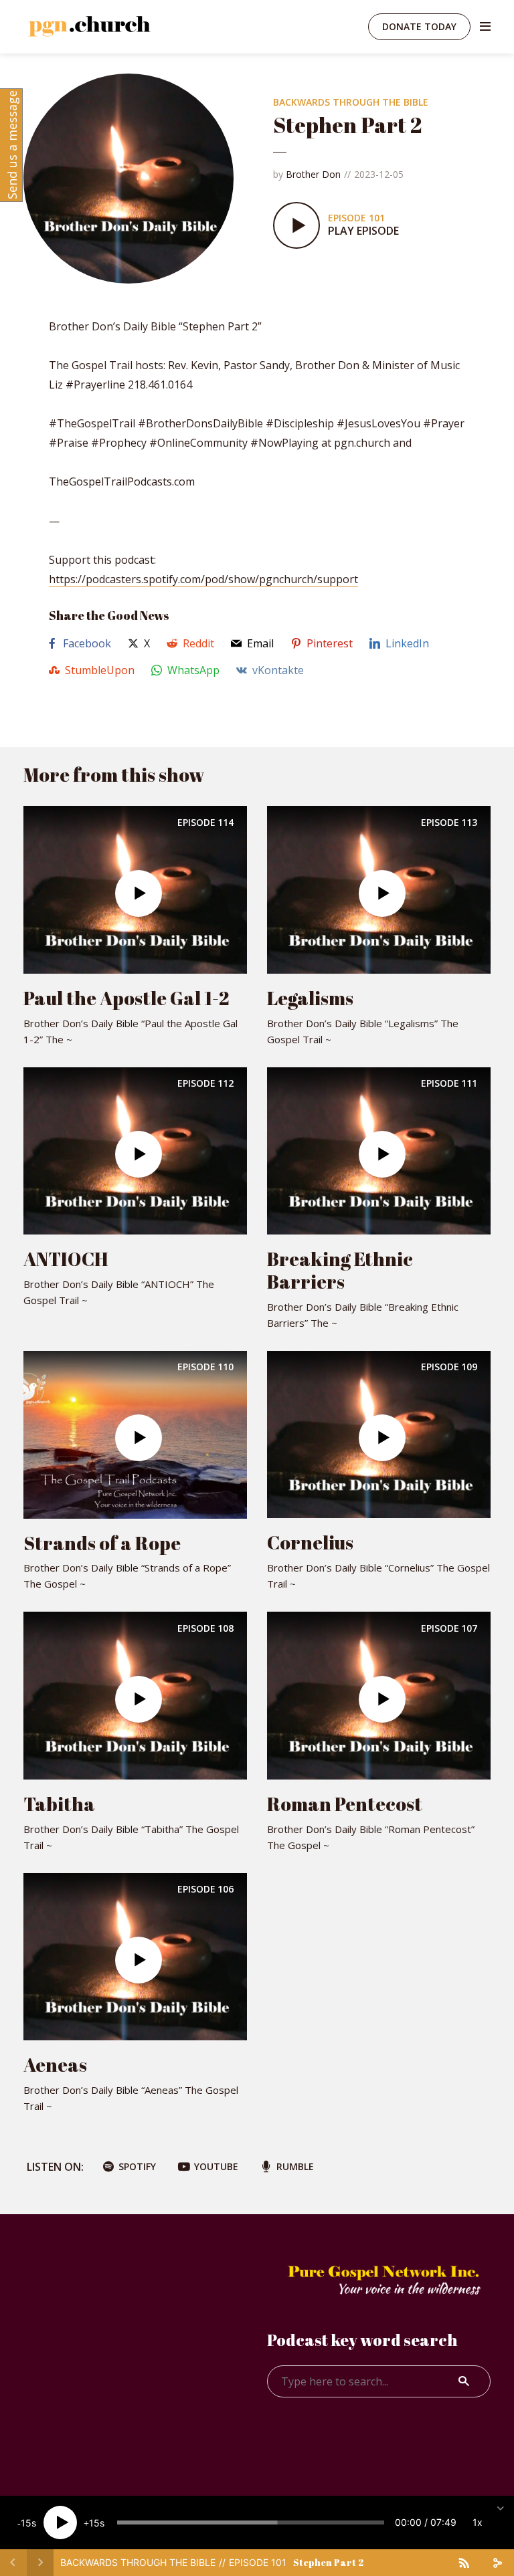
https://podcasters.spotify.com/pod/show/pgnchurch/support (203, 579)
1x (478, 2522)
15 (26, 2523)
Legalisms (310, 998)
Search (464, 2381)
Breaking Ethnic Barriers (340, 1270)
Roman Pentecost (345, 1804)
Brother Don (313, 174)
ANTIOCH (66, 1259)
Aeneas (55, 2064)
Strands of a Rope (102, 1543)
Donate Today (419, 26)
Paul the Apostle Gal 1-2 (126, 998)
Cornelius (310, 1542)
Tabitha (59, 1804)
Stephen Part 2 (328, 2562)
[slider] (251, 2523)
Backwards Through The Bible (351, 102)
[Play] (60, 2523)
